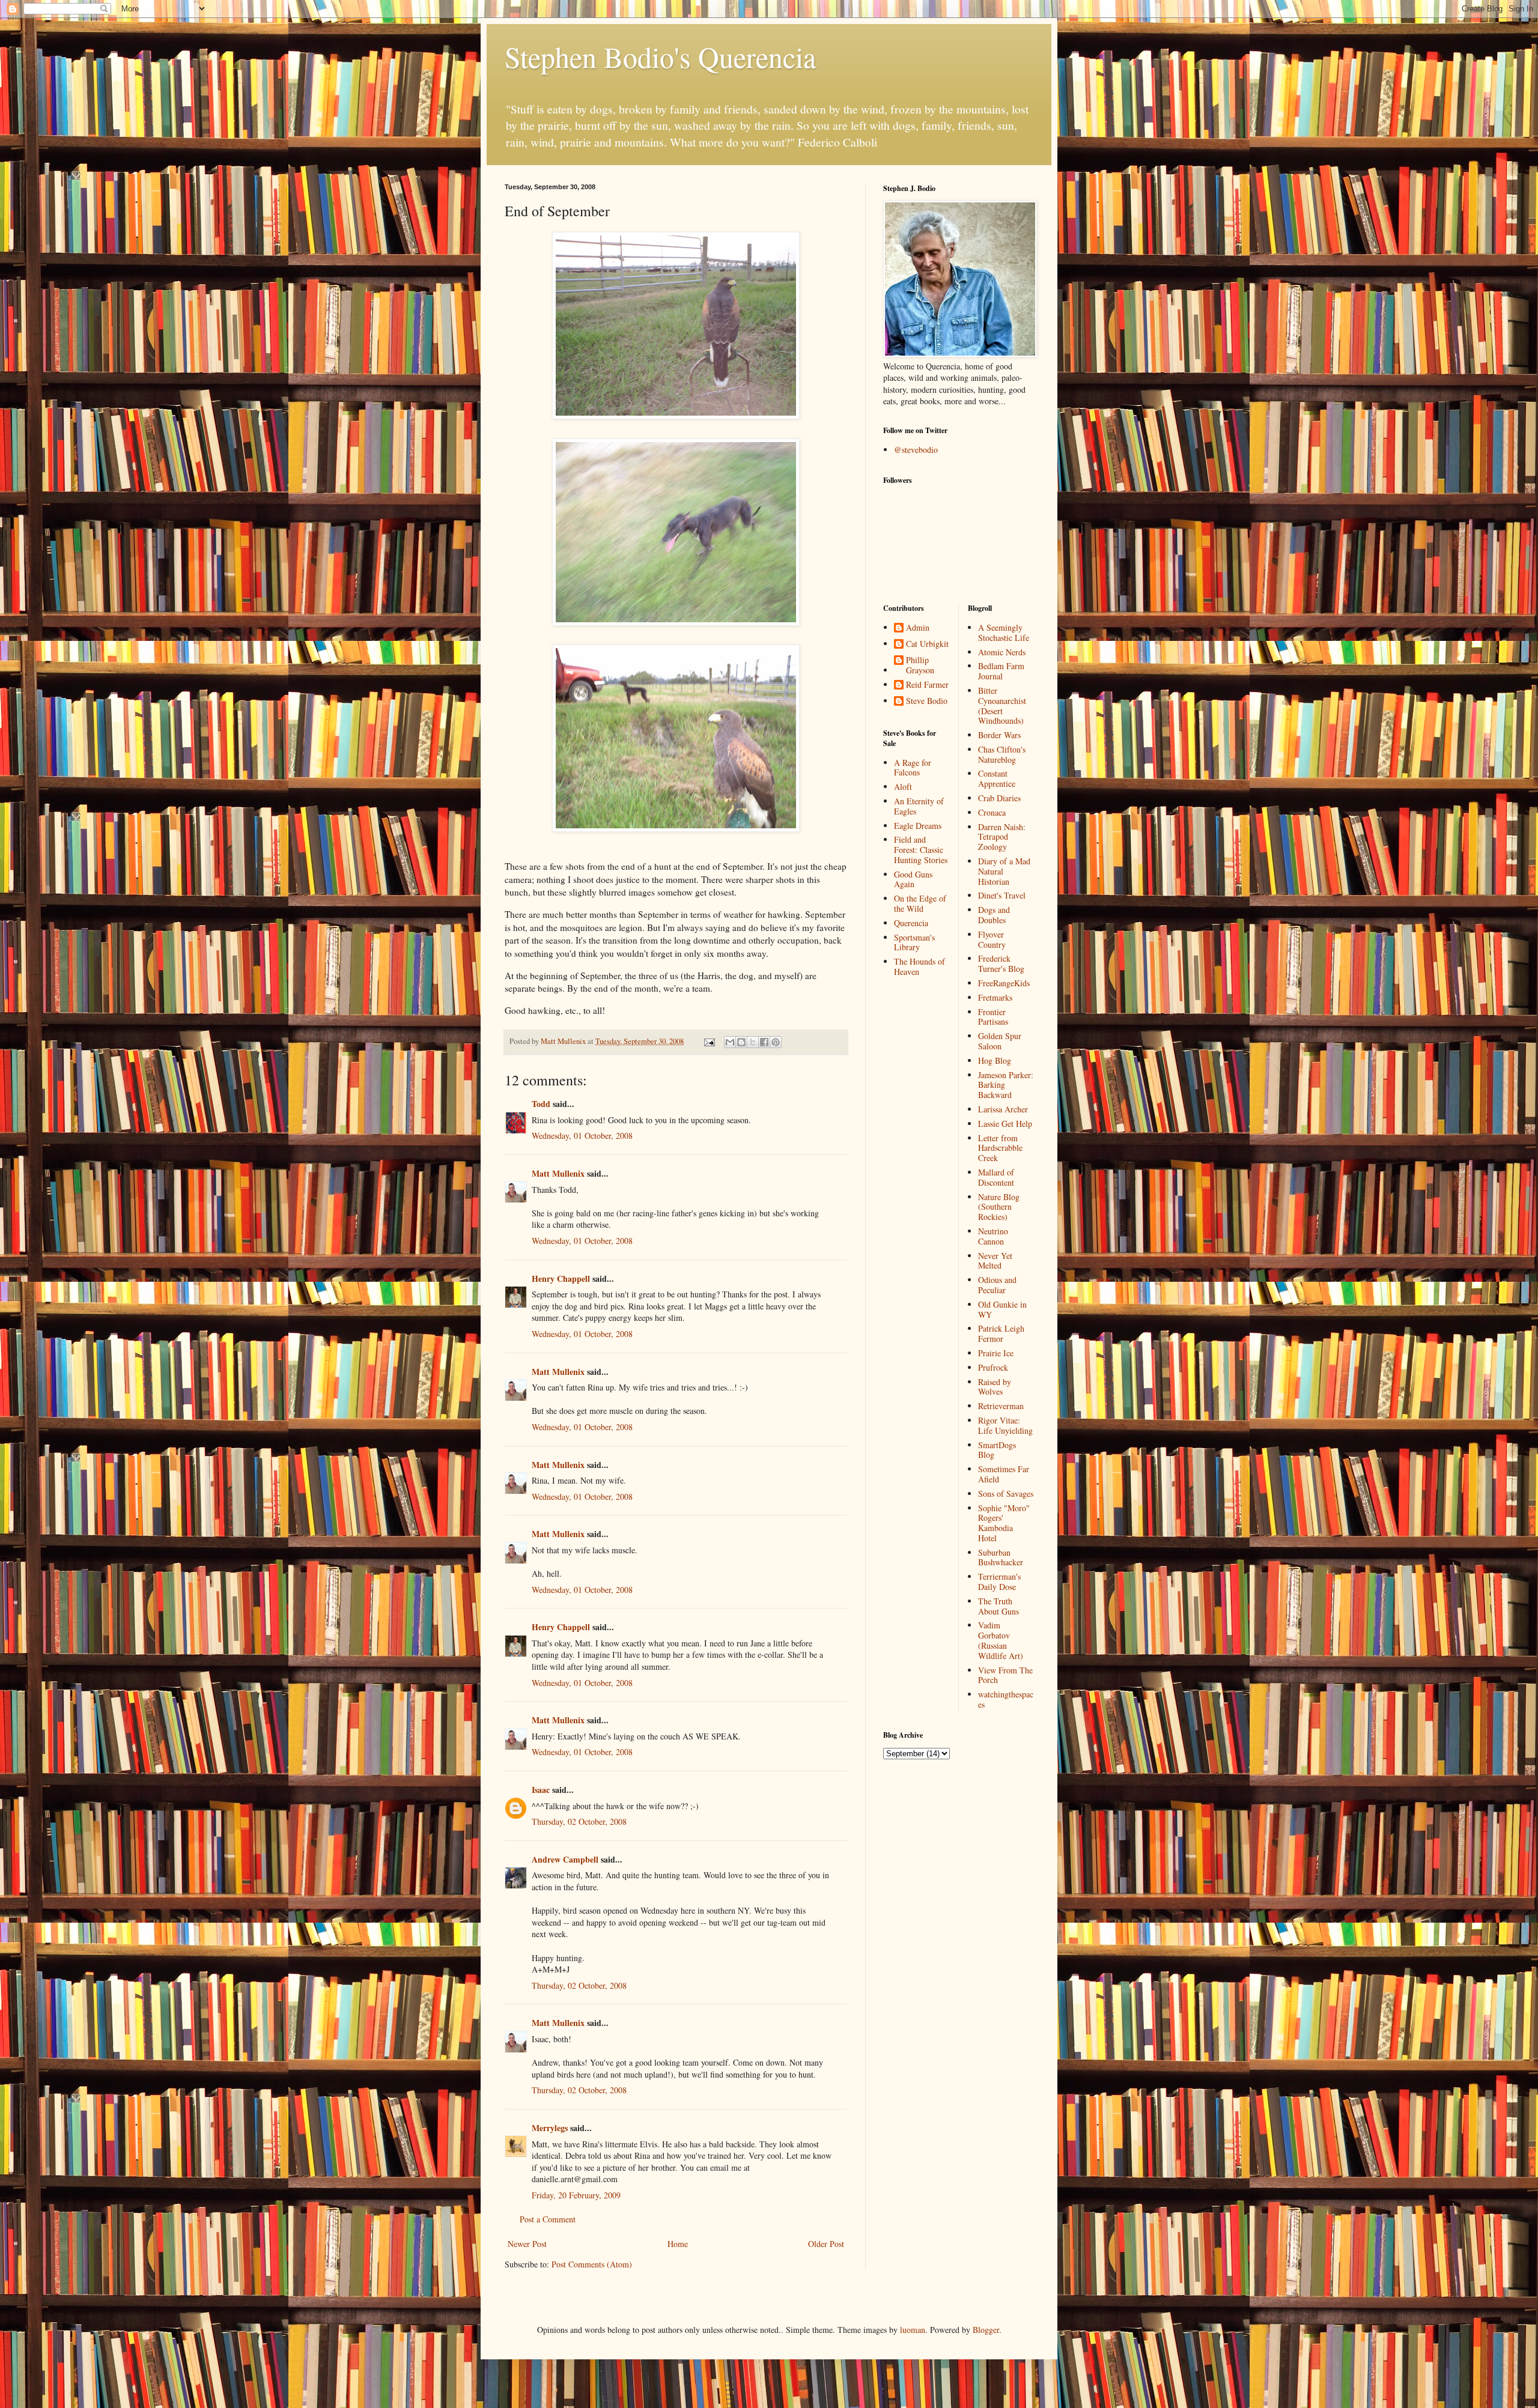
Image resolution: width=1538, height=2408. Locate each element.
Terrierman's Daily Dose (999, 1582)
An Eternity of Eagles (919, 806)
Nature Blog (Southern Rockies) (999, 1207)
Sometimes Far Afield (1004, 1474)
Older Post (826, 2244)
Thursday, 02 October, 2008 (579, 1821)
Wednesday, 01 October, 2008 (582, 1136)
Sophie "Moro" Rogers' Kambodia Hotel (1004, 1523)
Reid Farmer (927, 685)
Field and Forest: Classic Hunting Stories (921, 850)
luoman (913, 2330)
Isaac (541, 1790)
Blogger (986, 2330)
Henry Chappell (561, 1278)
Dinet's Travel (1002, 895)
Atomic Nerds (1002, 652)
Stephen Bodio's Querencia (660, 56)
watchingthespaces (1006, 1699)
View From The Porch (1005, 1675)
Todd (541, 1104)
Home (678, 2244)
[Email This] (730, 1042)
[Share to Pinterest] (776, 1042)
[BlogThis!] (741, 1042)
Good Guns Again (913, 879)
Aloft (903, 787)
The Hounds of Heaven (919, 966)
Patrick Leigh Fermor (1001, 1333)
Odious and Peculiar (997, 1285)
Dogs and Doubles (994, 915)
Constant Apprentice (997, 778)
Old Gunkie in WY (1002, 1309)
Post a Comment (548, 2219)
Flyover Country (992, 939)
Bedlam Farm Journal (1001, 671)
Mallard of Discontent (996, 1177)
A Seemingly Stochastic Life (1004, 632)
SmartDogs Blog (997, 1450)
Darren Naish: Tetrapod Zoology (1002, 837)
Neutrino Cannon (993, 1236)
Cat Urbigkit (927, 644)
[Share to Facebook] (764, 1042)
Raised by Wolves (995, 1387)
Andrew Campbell (565, 1859)
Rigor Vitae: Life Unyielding (1005, 1425)
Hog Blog (995, 1060)
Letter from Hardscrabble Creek (1000, 1148)
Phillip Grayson (920, 666)
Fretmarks (995, 997)
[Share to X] (753, 1042)
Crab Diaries (999, 798)
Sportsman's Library (914, 942)
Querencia (911, 923)
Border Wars (999, 735)
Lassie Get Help (1005, 1124)
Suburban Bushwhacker (1001, 1557)
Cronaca (992, 812)
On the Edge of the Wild (920, 903)
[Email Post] (709, 1041)
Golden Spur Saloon (1000, 1041)
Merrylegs (550, 2128)
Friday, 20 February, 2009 (576, 2195)
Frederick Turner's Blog (1001, 963)
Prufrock (993, 1367)
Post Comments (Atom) (592, 2264)
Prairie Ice (996, 1353)
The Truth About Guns (998, 1606)
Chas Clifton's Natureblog (1002, 754)
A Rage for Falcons (913, 768)
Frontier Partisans (993, 1017)
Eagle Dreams (918, 826)
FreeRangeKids (1004, 983)
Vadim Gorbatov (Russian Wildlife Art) (1001, 1640)
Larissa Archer (1003, 1109)
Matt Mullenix (558, 1173)
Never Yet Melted (995, 1261)
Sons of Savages (1006, 1494)
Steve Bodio (927, 701)
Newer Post (527, 2244)
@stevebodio (916, 450)
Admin (918, 628)
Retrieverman (1001, 1406)
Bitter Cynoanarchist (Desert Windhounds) (1002, 705)
